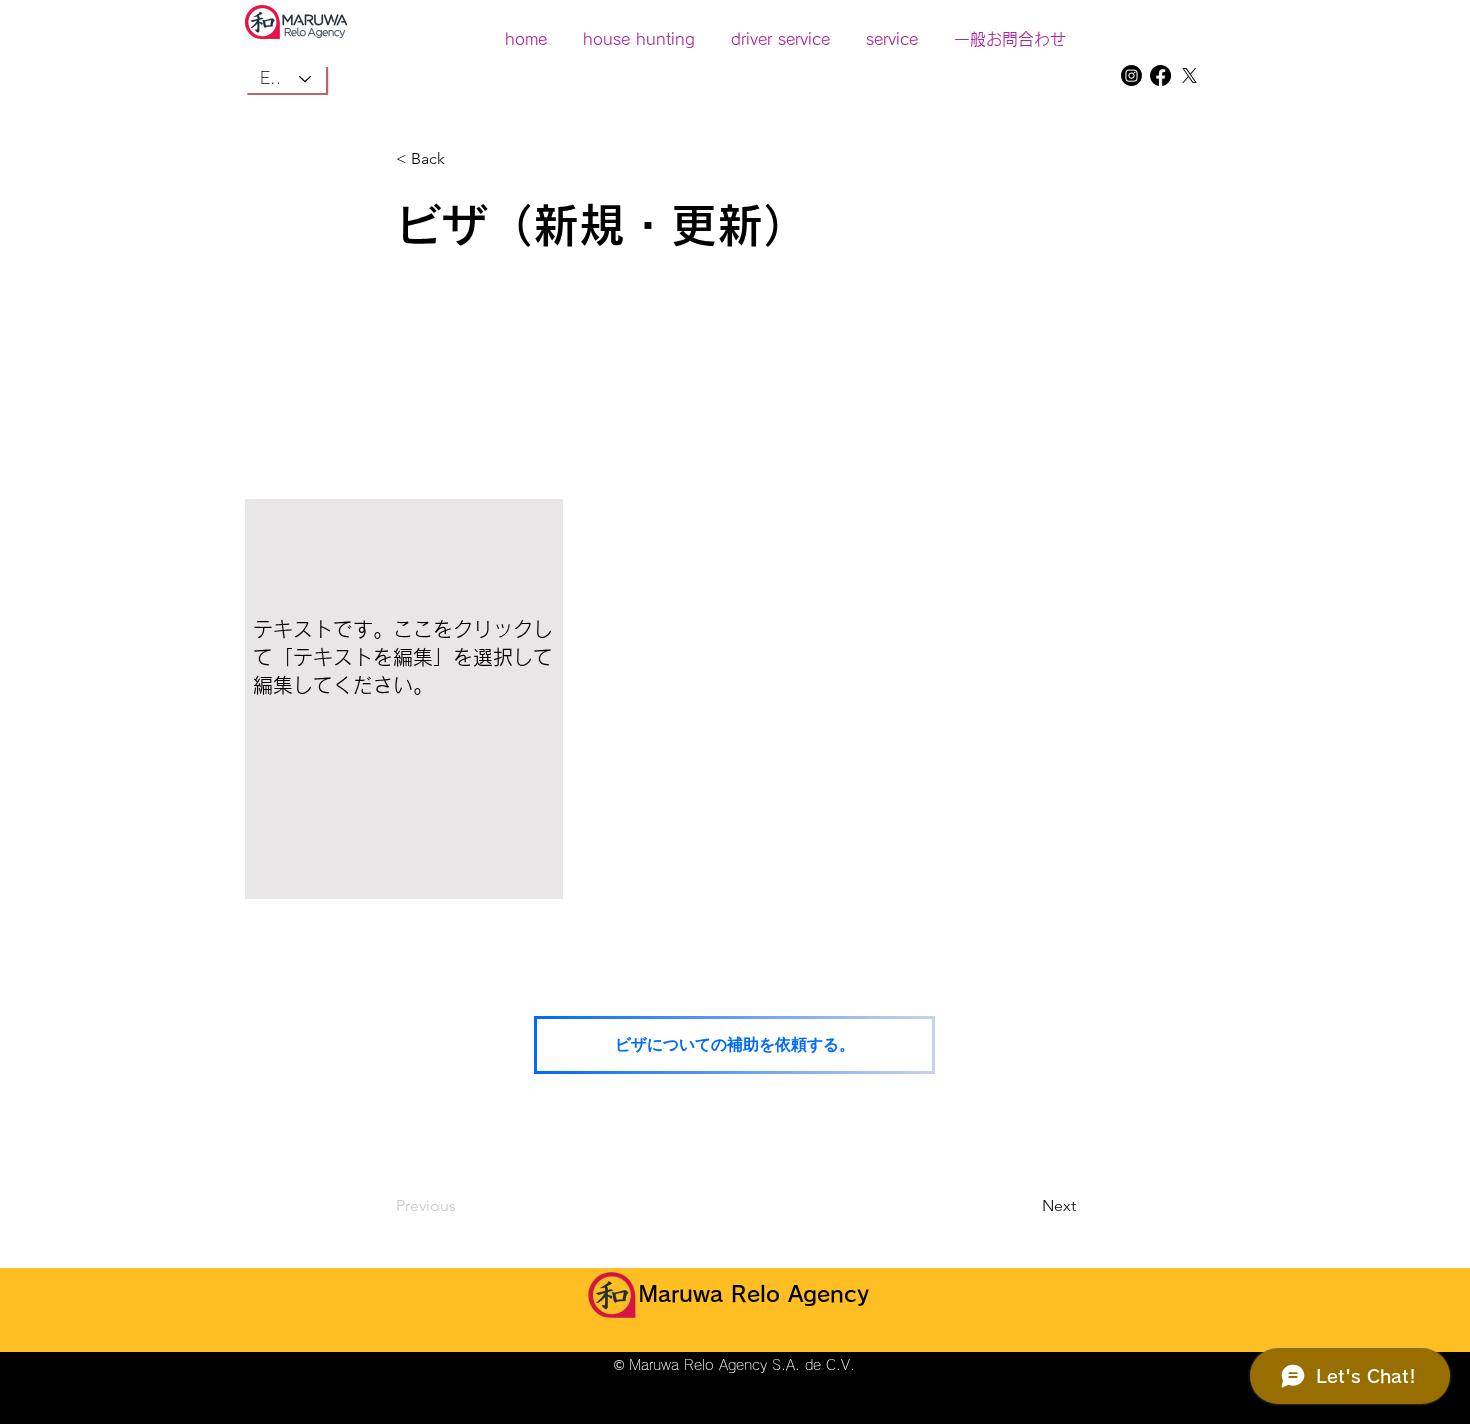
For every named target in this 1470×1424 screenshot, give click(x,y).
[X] (1189, 75)
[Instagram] (1131, 75)
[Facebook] (1160, 75)
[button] (892, 30)
